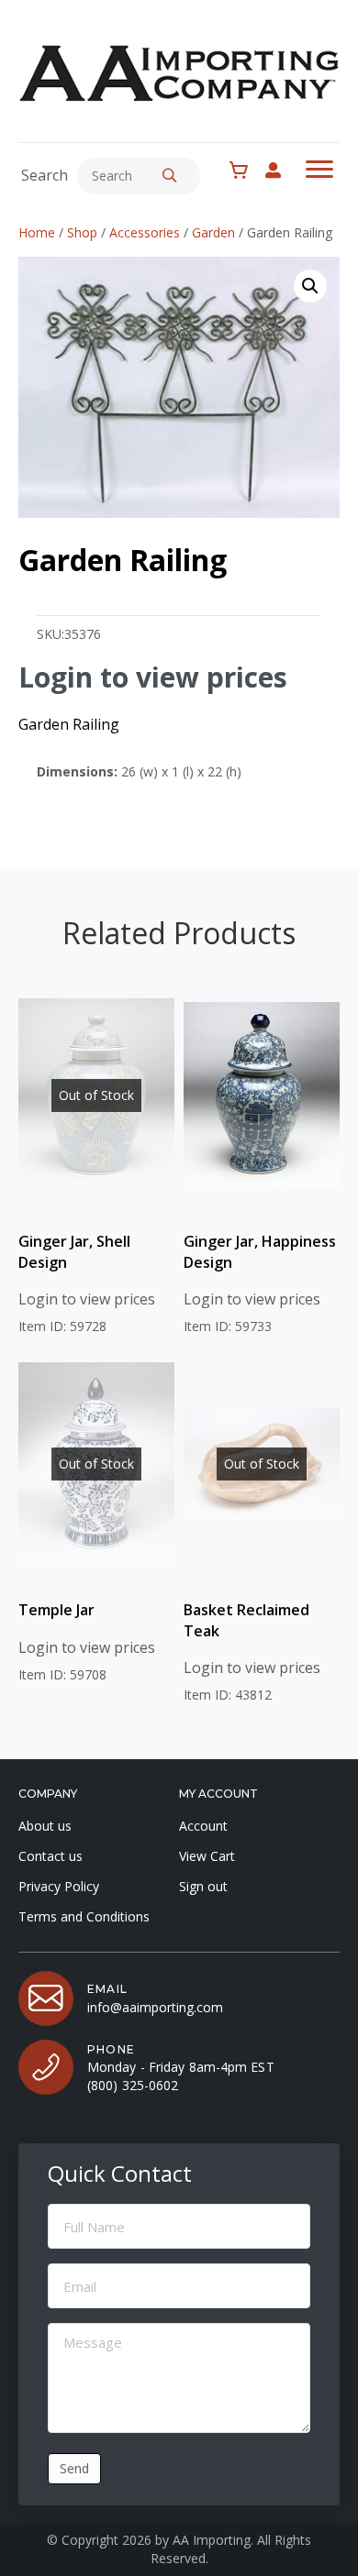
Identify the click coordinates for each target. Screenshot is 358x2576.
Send (74, 2468)
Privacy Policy (59, 1886)
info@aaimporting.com (155, 2007)
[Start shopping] (243, 171)
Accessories (145, 232)
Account (203, 1826)
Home (37, 232)
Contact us (50, 1856)
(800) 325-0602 (133, 2085)
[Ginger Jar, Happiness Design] (262, 1095)
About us (45, 1826)
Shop (82, 232)
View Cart (207, 1856)
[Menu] (319, 170)
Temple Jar (56, 1610)
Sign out (203, 1886)
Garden (213, 232)
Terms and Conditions (84, 1916)
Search (45, 175)
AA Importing (212, 2540)
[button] (170, 176)
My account (282, 170)
